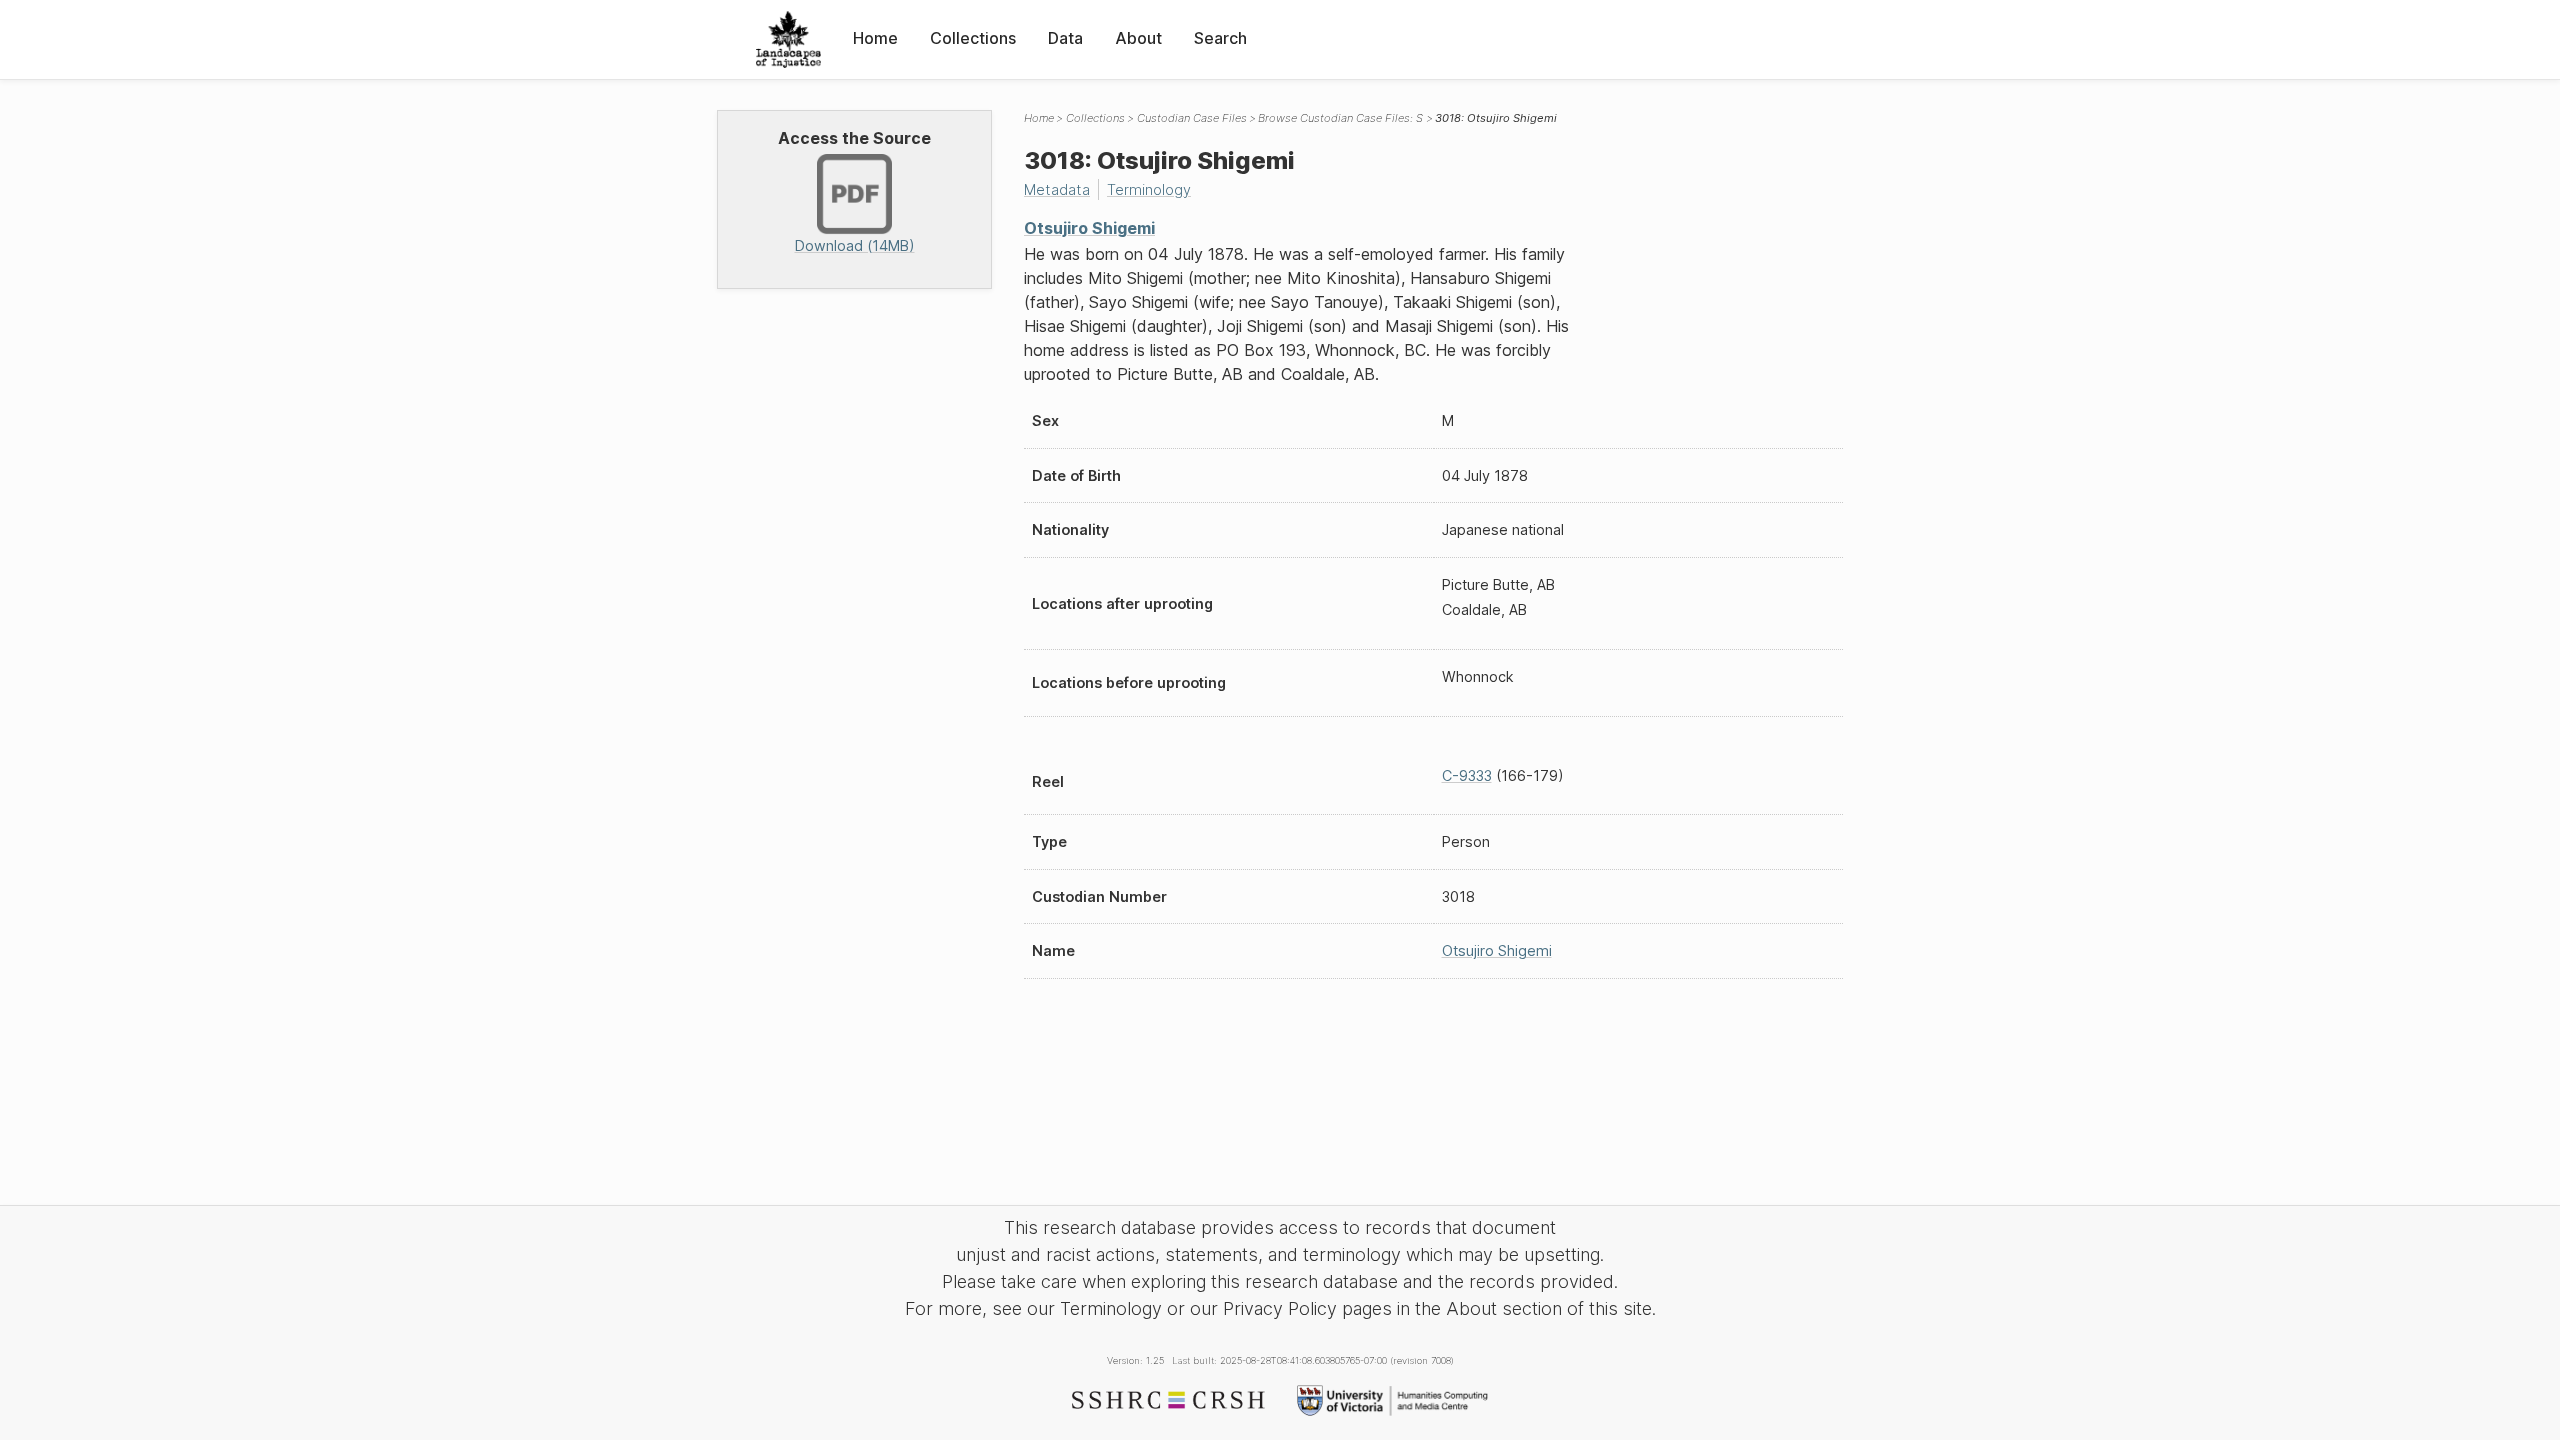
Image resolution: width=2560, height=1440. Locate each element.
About (1138, 38)
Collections (973, 38)
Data (1065, 38)
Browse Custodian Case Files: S (1340, 118)
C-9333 (1467, 775)
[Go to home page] (788, 39)
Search (1220, 38)
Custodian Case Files (1192, 118)
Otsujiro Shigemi (1089, 228)
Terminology (1149, 189)
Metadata (1057, 189)
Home (875, 38)
